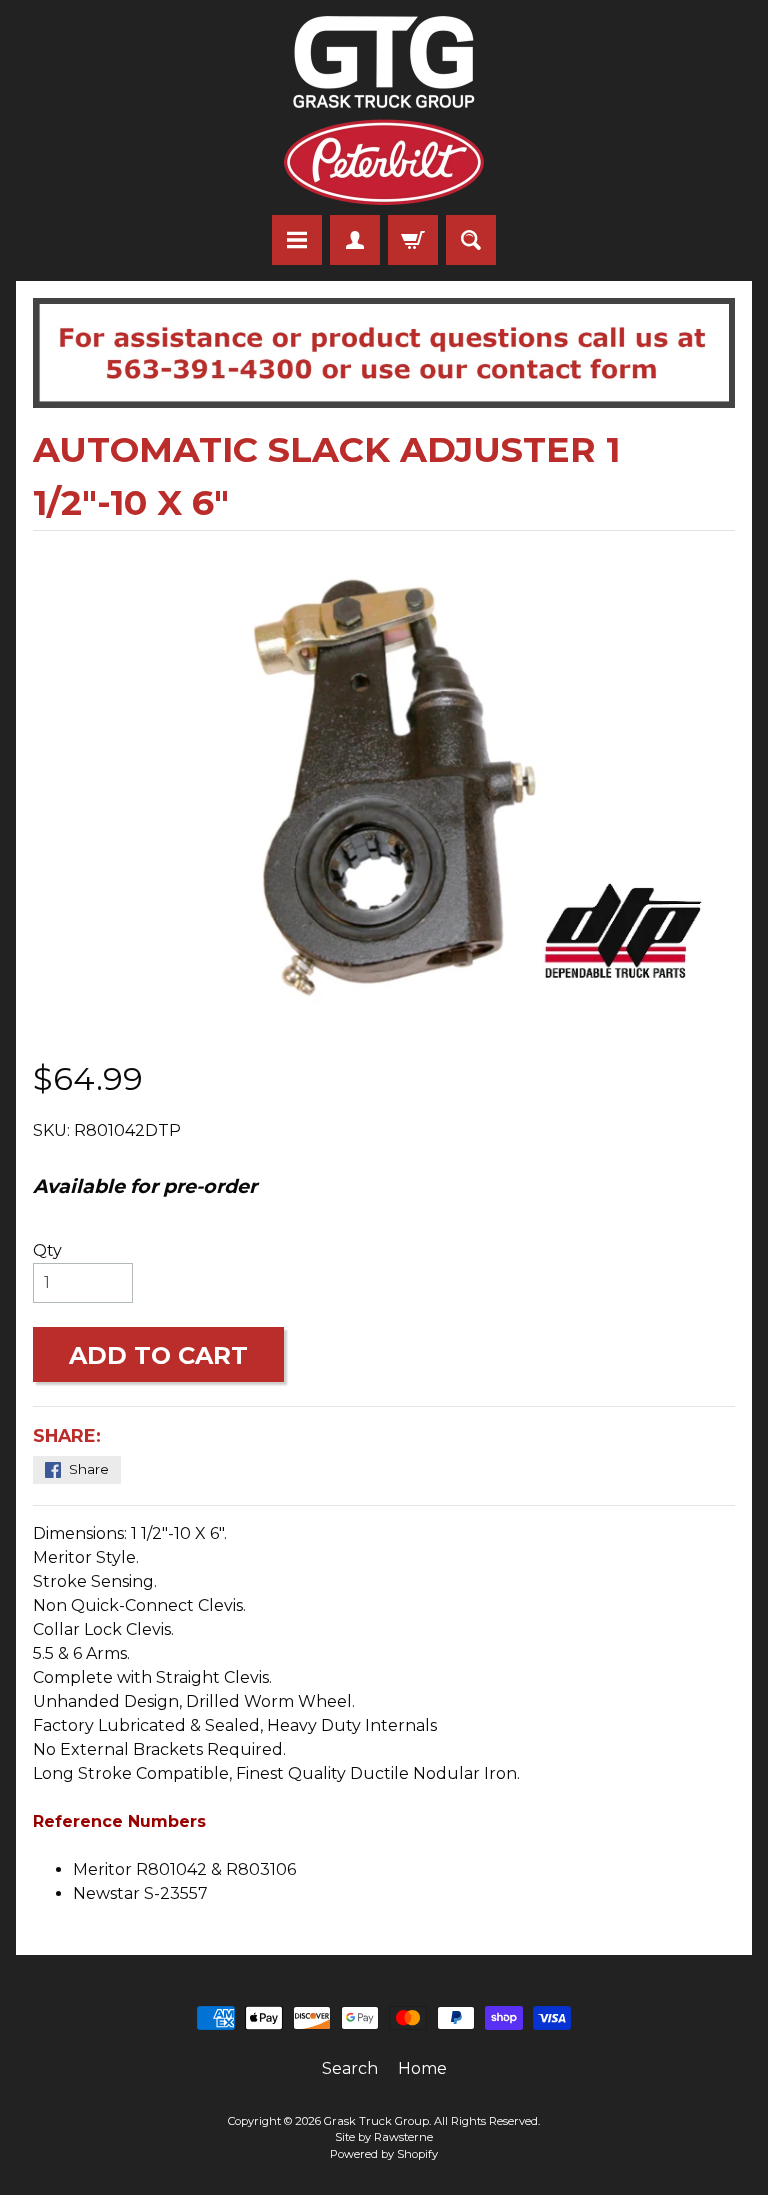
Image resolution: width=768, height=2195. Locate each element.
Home (422, 2068)
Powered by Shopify (384, 2154)
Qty (47, 1250)
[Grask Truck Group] (384, 110)
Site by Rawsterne (384, 2137)
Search (350, 2068)
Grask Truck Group (376, 2121)
